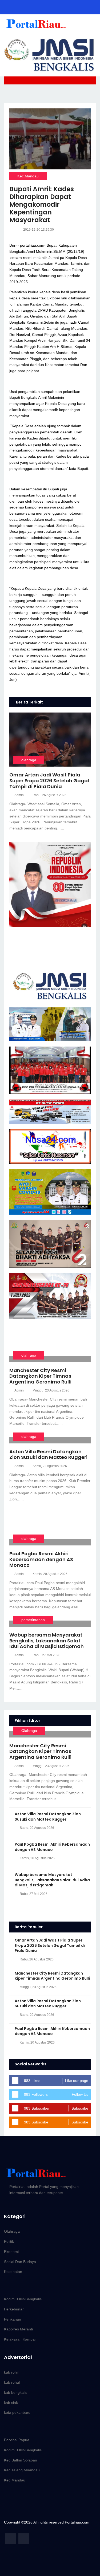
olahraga (29, 760)
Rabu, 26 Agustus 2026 (49, 795)
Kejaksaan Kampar (20, 2339)
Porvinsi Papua (17, 2440)
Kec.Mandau (28, 176)
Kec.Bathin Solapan (21, 2460)
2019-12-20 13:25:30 (39, 230)
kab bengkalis (16, 2392)
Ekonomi (11, 2252)
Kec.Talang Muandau (22, 2470)
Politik (9, 2241)
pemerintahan (33, 1620)
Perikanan (13, 2319)
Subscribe (80, 2108)
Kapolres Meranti (18, 2329)
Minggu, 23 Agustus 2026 (51, 1390)
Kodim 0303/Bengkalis (23, 2299)
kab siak (11, 2403)
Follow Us (80, 2094)
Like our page (77, 2081)
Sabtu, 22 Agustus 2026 (50, 1466)
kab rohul (12, 2382)
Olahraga (29, 1731)
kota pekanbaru (17, 2412)
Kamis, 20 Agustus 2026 (50, 1574)
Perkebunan (14, 2309)
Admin (19, 795)
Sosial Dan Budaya (20, 2262)
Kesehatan (13, 2272)
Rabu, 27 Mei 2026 (46, 1655)
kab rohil (11, 2372)
